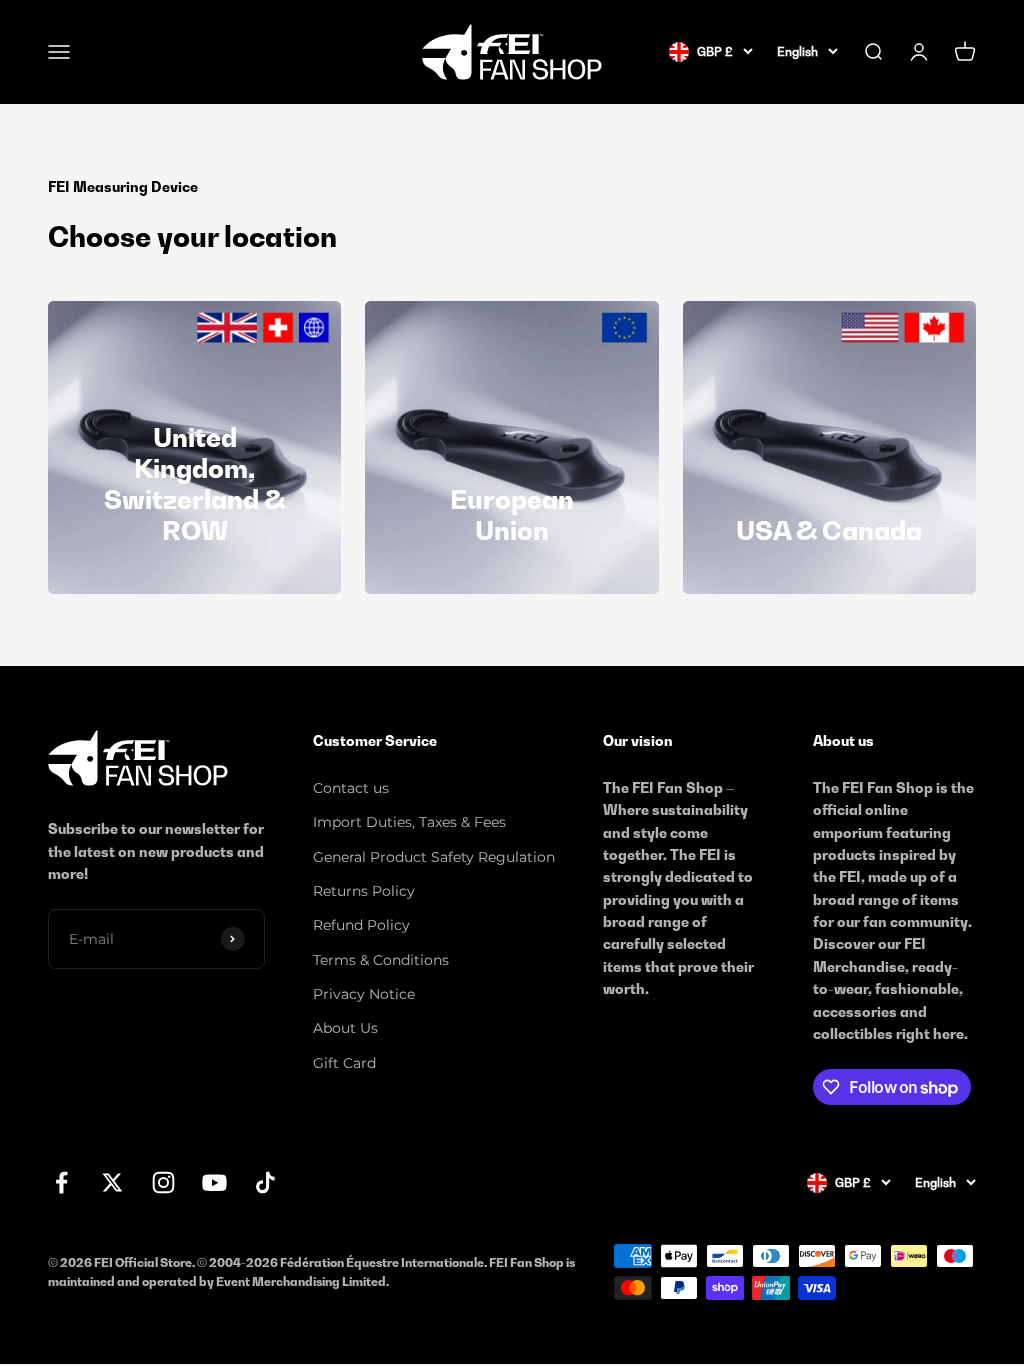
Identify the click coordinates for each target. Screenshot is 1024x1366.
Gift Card (344, 1063)
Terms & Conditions (381, 960)
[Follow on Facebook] (61, 1182)
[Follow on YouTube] (214, 1182)
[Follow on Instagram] (163, 1182)
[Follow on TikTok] (265, 1182)
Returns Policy (364, 891)
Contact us (351, 788)
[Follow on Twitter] (112, 1182)
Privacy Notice (364, 994)
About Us (345, 1028)
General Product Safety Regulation (434, 857)
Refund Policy (361, 925)
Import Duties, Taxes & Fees (409, 822)
